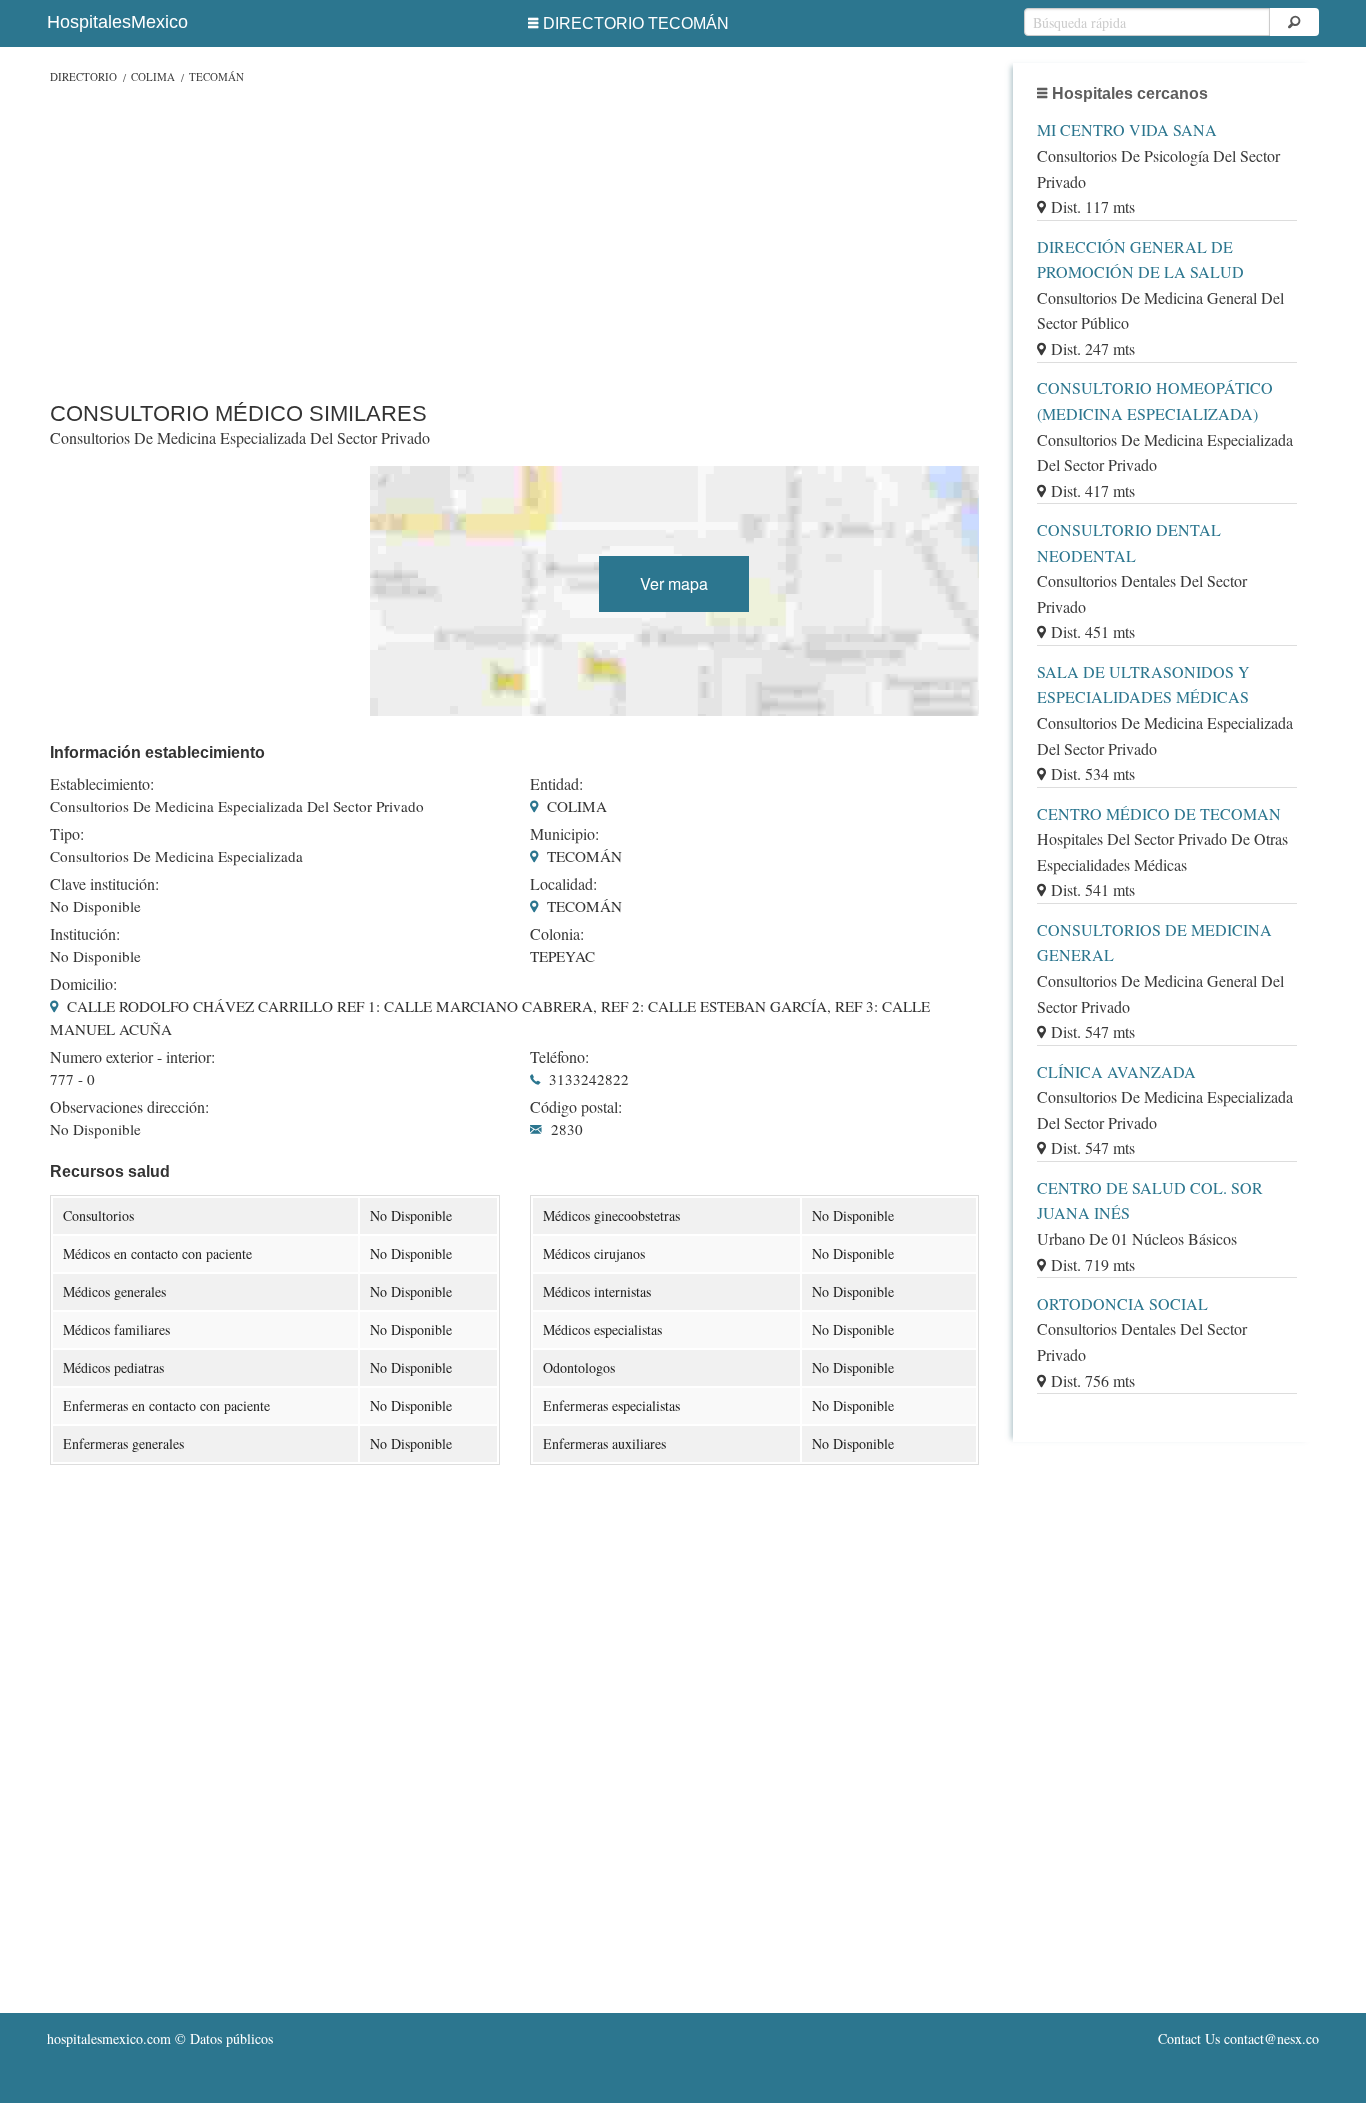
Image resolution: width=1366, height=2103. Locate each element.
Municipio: (564, 834)
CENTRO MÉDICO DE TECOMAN (1159, 813)
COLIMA (153, 76)
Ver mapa (674, 583)
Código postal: (576, 1107)
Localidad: (563, 884)
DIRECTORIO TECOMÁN (636, 23)
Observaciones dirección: (129, 1107)
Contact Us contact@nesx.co (1238, 2038)
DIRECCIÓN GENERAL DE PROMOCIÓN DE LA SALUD (1140, 259)
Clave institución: (104, 884)
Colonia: (557, 934)
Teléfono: (559, 1057)
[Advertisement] (514, 238)
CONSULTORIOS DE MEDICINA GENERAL (1154, 942)
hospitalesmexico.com (109, 2038)
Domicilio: (83, 984)
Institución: (85, 934)
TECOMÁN (216, 76)
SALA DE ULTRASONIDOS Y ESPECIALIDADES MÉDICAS (1143, 684)
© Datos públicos (160, 2038)
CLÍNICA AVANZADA (1116, 1071)
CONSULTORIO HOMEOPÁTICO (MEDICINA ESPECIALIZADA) (1155, 400)
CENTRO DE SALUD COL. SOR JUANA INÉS (1150, 1200)
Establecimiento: (102, 784)
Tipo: (67, 834)
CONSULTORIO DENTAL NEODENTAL (1129, 542)
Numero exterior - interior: (132, 1057)
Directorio (83, 76)
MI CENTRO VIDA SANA (1127, 129)
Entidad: (556, 784)
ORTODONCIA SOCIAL (1122, 1303)
